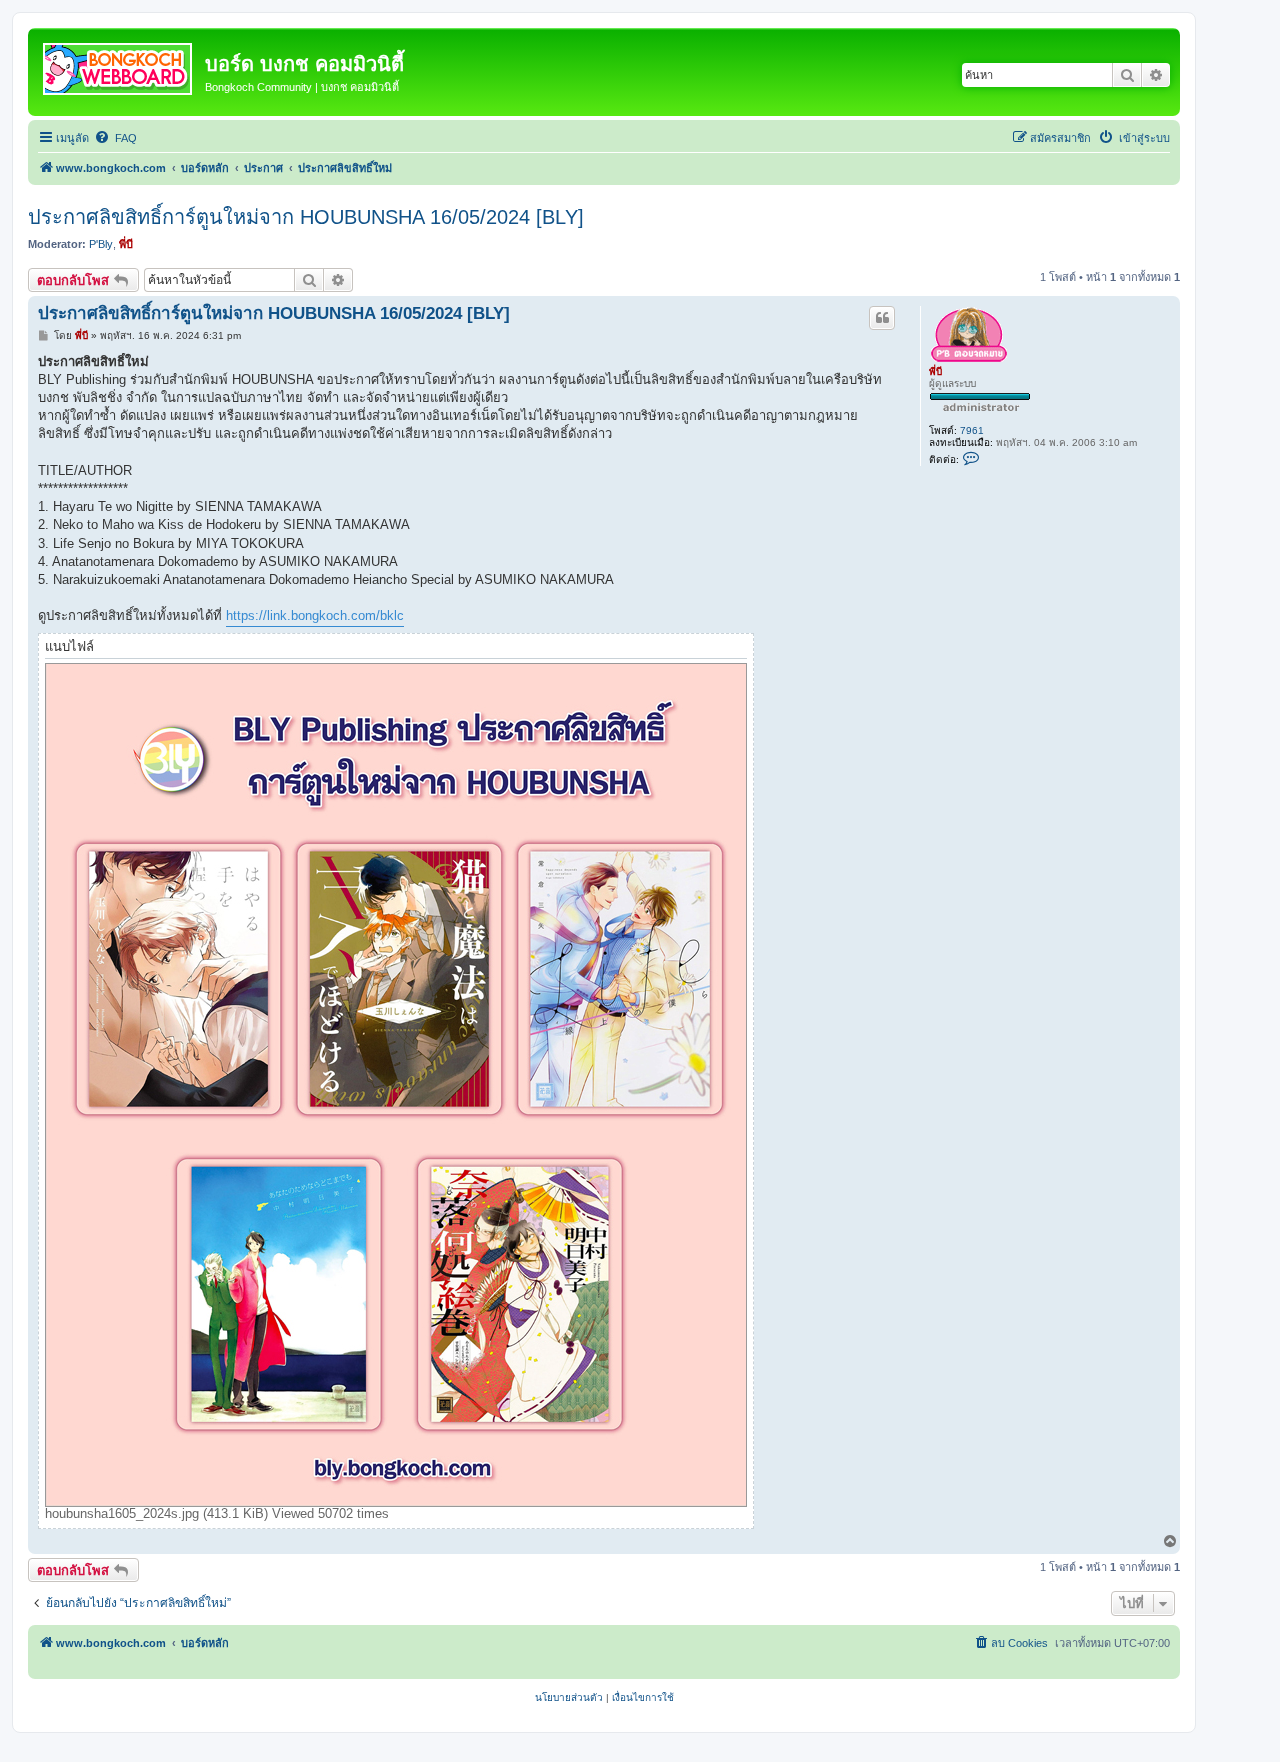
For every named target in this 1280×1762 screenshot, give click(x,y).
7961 (972, 430)
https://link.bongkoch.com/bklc (315, 615)
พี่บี (126, 244)
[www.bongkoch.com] (119, 65)
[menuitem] (115, 138)
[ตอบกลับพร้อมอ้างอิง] (882, 318)
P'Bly (101, 244)
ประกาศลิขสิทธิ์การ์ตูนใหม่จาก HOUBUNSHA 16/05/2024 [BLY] (306, 217)
